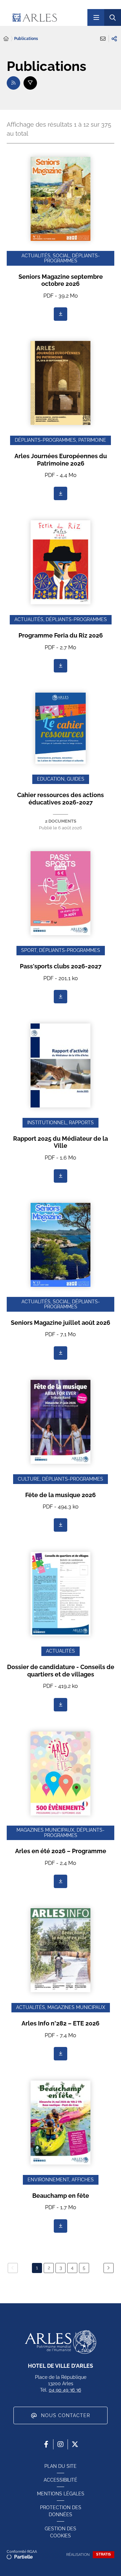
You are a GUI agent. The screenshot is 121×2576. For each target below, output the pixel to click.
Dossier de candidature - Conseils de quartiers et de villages (61, 1671)
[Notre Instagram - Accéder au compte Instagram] (61, 2444)
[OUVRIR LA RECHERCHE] (113, 17)
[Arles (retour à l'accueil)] (47, 17)
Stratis (104, 2554)
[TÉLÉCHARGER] (61, 314)
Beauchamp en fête (61, 2196)
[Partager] (114, 39)
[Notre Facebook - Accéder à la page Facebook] (46, 2444)
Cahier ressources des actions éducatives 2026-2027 (61, 799)
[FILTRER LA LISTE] (30, 83)
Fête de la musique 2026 (61, 1495)
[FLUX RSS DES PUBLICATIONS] (13, 83)
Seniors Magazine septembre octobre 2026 (61, 280)
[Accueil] (6, 39)
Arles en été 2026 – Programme (61, 1851)
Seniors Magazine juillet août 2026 (61, 1323)
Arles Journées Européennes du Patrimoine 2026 (61, 460)
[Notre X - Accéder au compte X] (75, 2444)
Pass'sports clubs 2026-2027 (61, 966)
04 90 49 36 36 (65, 2390)
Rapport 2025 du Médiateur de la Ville (61, 1142)
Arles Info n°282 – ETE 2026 (61, 2023)
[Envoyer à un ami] (103, 39)
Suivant (109, 2268)
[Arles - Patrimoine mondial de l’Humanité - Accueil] (61, 2342)
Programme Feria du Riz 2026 (61, 635)
